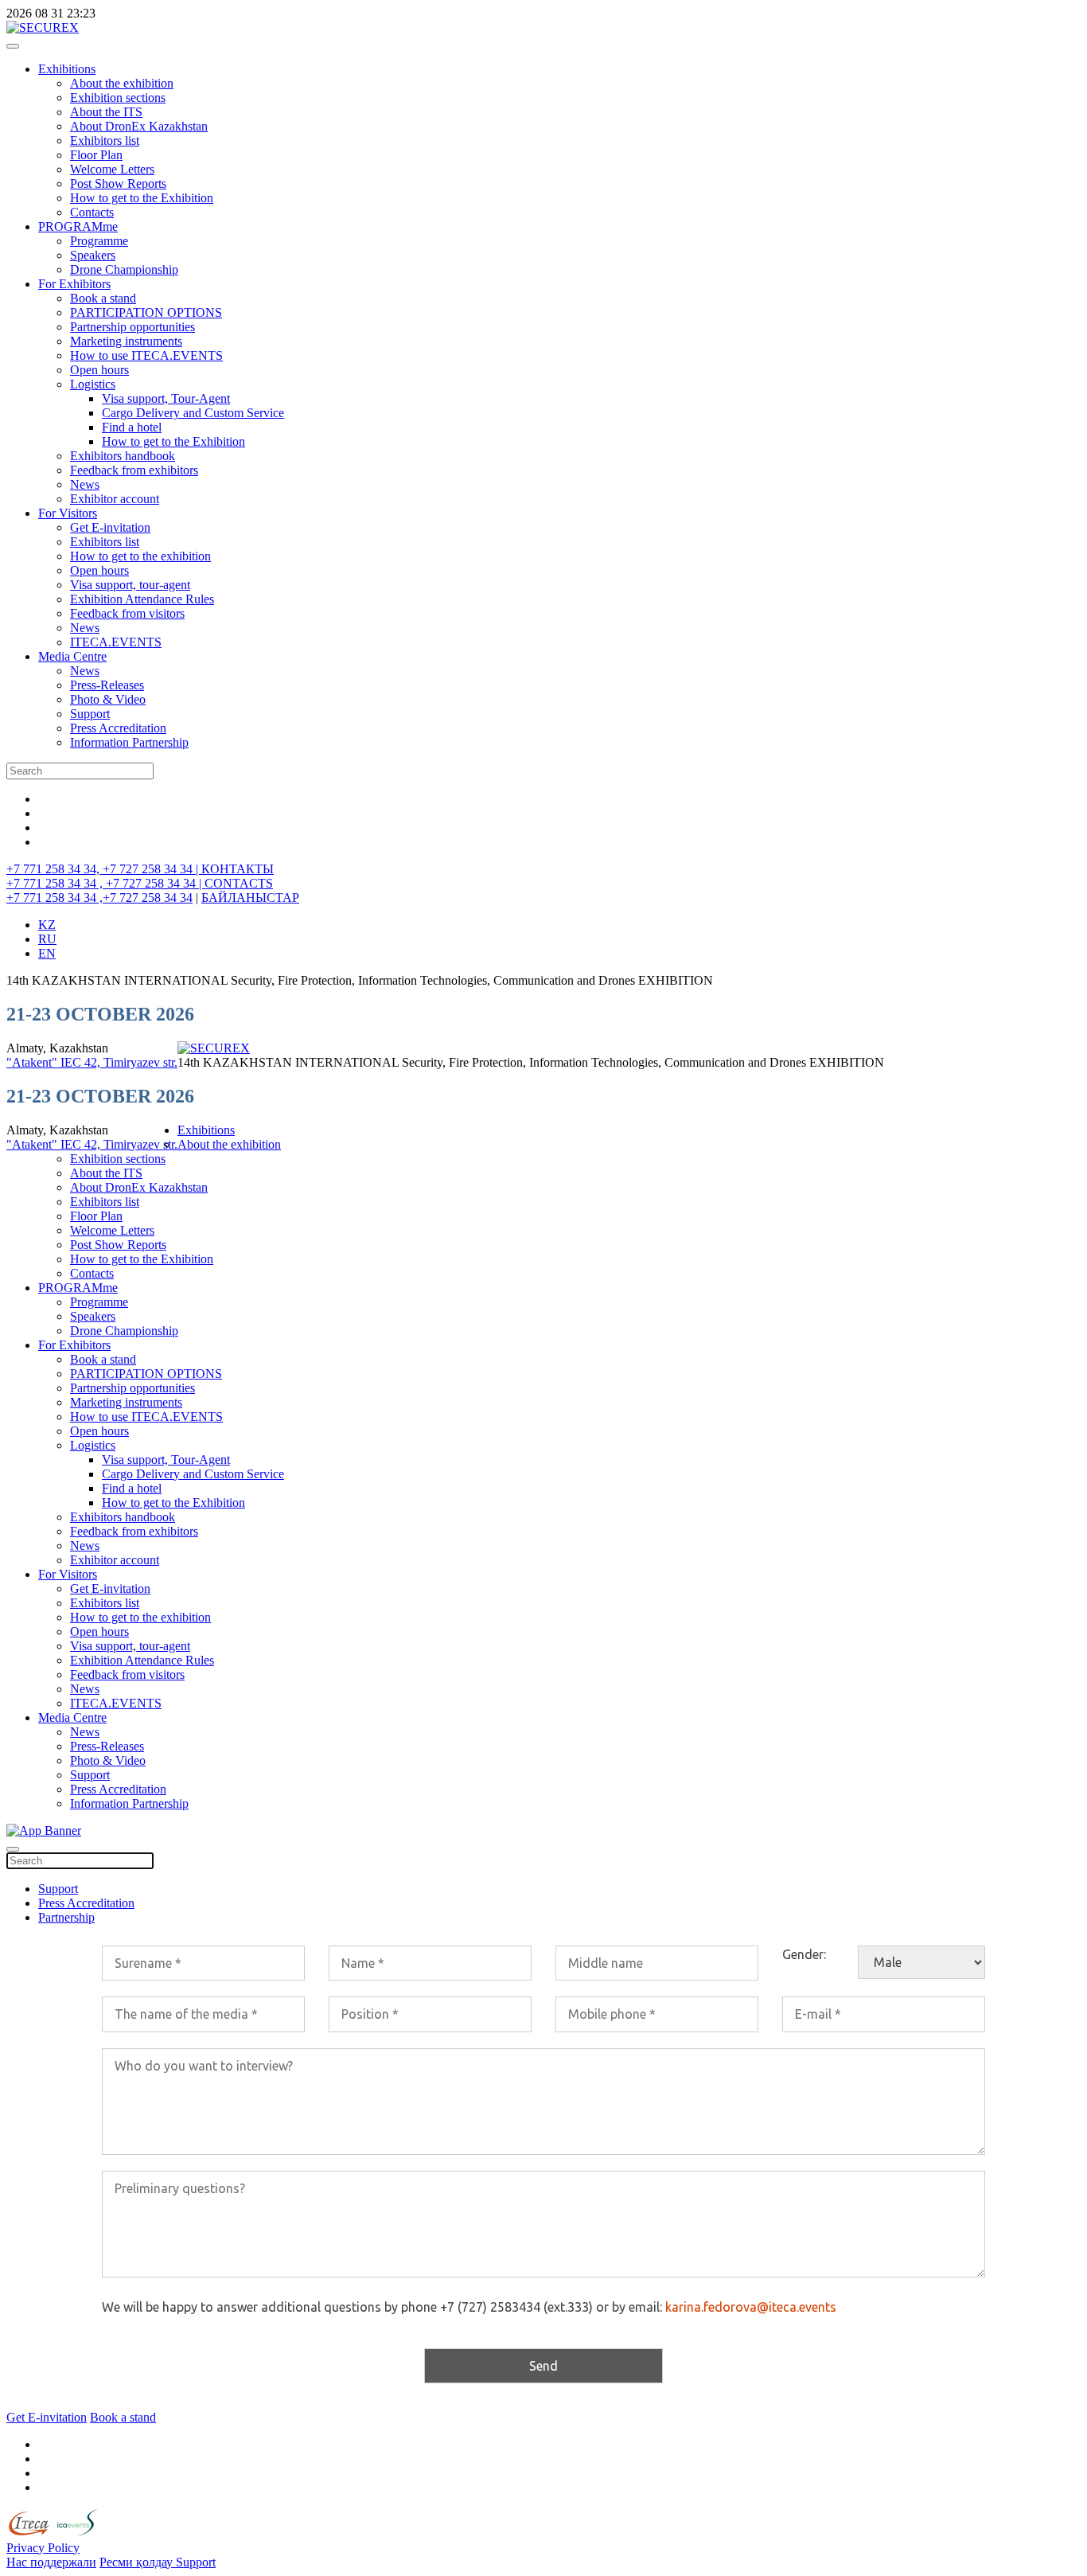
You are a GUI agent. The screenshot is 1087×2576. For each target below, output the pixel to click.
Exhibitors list (105, 141)
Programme (99, 241)
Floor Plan (96, 155)
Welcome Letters (112, 169)
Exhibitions (67, 69)
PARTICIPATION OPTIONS (146, 312)
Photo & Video (108, 699)
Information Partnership (129, 742)
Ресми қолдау (138, 2562)
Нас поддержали (51, 2562)
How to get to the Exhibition (142, 198)
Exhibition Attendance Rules (142, 599)
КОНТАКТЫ (238, 869)
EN (47, 953)
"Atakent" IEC (45, 1062)
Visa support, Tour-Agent (166, 398)
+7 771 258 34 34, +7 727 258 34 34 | (104, 869)
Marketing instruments (126, 341)
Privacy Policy (43, 2548)
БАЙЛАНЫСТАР (250, 898)
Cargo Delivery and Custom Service (193, 413)
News (85, 484)
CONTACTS (239, 883)
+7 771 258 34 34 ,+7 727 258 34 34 (99, 898)
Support (90, 714)
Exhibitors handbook (123, 456)
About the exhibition (122, 83)
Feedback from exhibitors (134, 470)
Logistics (93, 384)
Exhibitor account (115, 499)
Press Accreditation (118, 728)
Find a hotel (132, 427)
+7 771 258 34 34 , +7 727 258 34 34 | (105, 883)
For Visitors (68, 513)
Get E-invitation (110, 527)
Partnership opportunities (132, 327)
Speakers (93, 255)
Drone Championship (124, 269)
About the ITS (106, 112)
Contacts (92, 212)
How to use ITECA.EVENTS (146, 355)
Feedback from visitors (127, 613)
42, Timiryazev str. (131, 1062)
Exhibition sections (118, 98)
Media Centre (72, 656)
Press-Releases (107, 685)
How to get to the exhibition (140, 556)
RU (47, 939)
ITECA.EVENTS (116, 642)
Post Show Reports (118, 183)
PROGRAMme (78, 226)
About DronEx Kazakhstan (139, 126)
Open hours (99, 370)
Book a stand (103, 298)
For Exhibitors (74, 284)
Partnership (66, 1917)
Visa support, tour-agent (130, 585)
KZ (47, 925)
